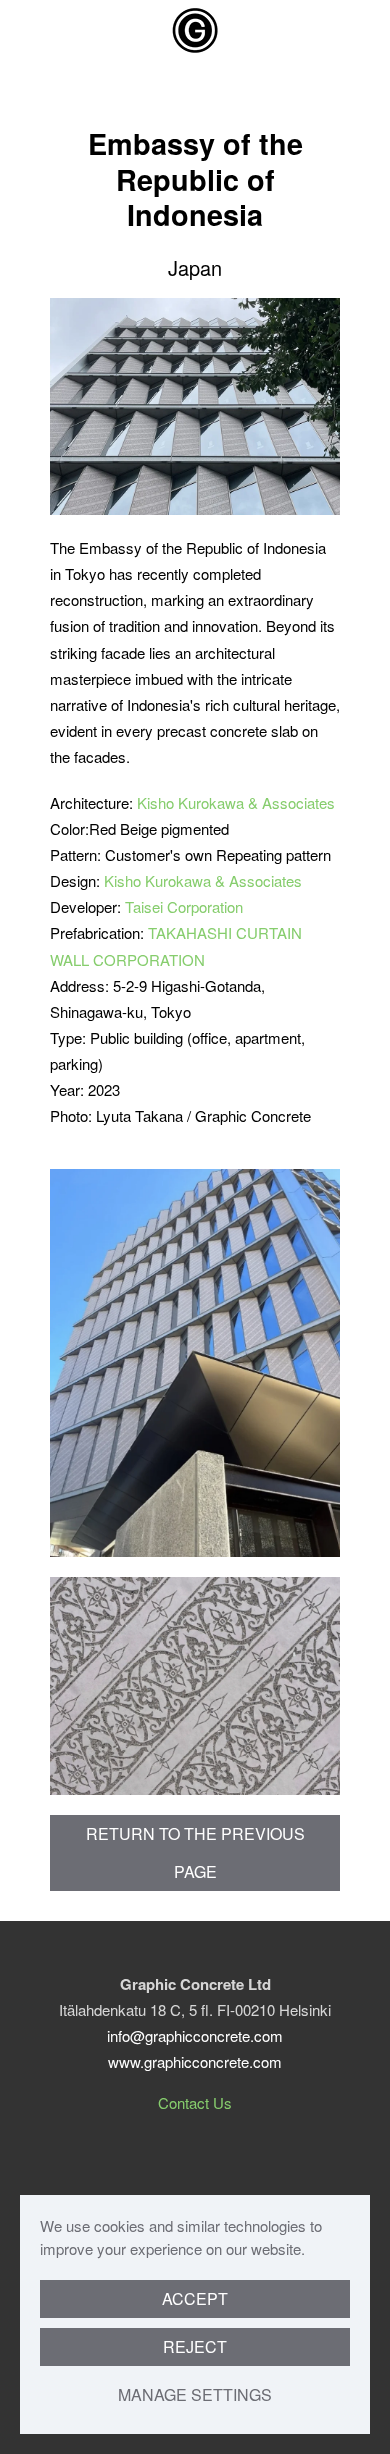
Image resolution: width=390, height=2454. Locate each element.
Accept (195, 2298)
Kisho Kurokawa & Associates (236, 802)
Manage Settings (195, 2394)
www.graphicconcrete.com (195, 2061)
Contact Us (195, 2102)
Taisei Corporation (184, 906)
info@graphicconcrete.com (195, 2035)
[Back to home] (195, 30)
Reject (195, 2346)
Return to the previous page (195, 1852)
